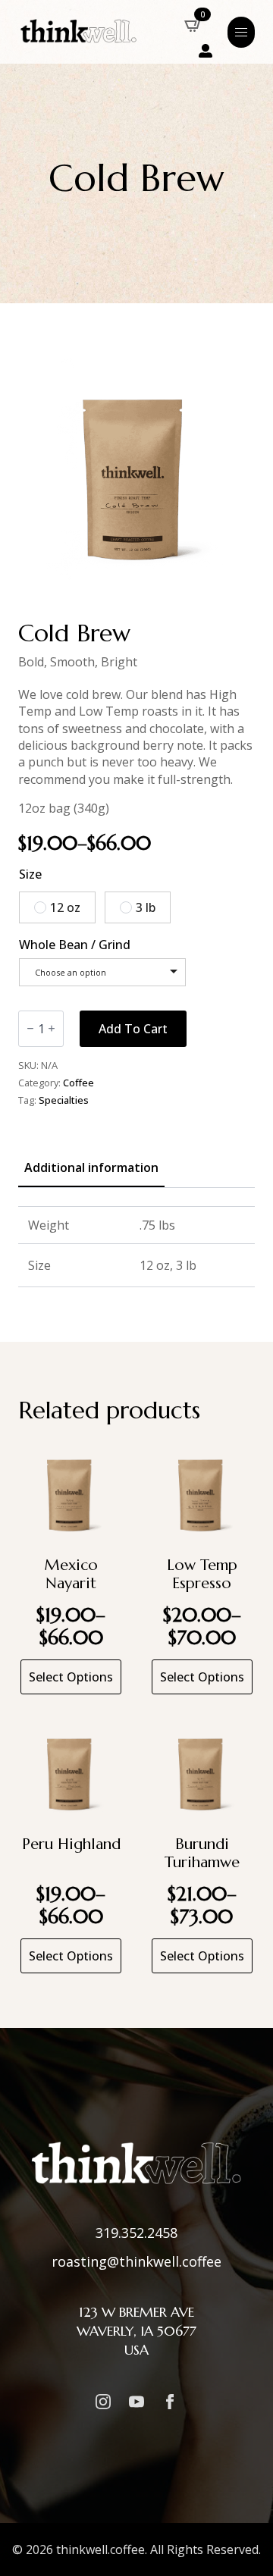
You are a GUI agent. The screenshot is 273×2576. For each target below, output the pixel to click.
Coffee (78, 1083)
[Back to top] (243, 2546)
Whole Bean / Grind (75, 945)
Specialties (64, 1100)
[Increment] (52, 1028)
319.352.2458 (136, 2233)
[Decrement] (30, 1028)
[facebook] (170, 2402)
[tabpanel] (136, 1247)
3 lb (146, 907)
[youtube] (136, 2402)
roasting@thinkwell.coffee (136, 2261)
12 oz (65, 907)
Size (30, 874)
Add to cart (133, 1029)
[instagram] (103, 2402)
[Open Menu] (241, 32)
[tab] (91, 1167)
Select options (71, 1677)
